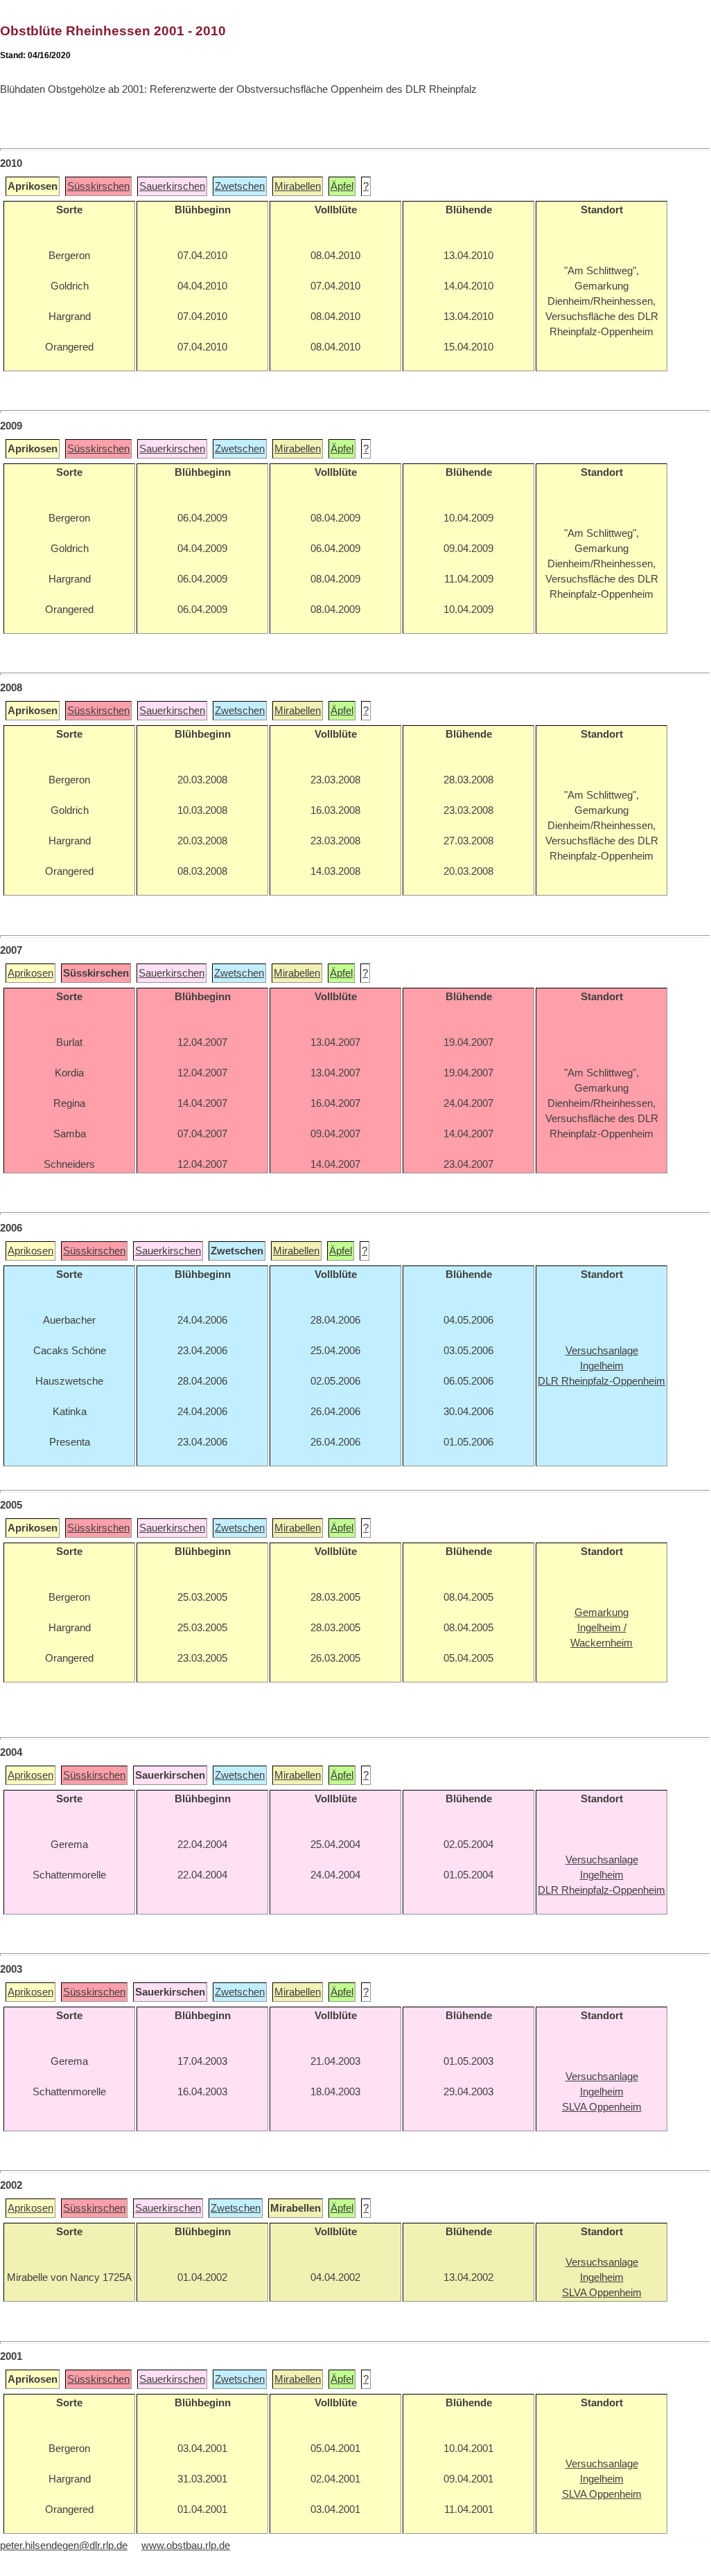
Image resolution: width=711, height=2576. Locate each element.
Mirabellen (298, 186)
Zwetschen (240, 186)
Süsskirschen (98, 186)
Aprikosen (30, 973)
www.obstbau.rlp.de (186, 2546)
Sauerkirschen (172, 186)
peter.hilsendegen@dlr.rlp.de (64, 2546)
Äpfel (342, 186)
